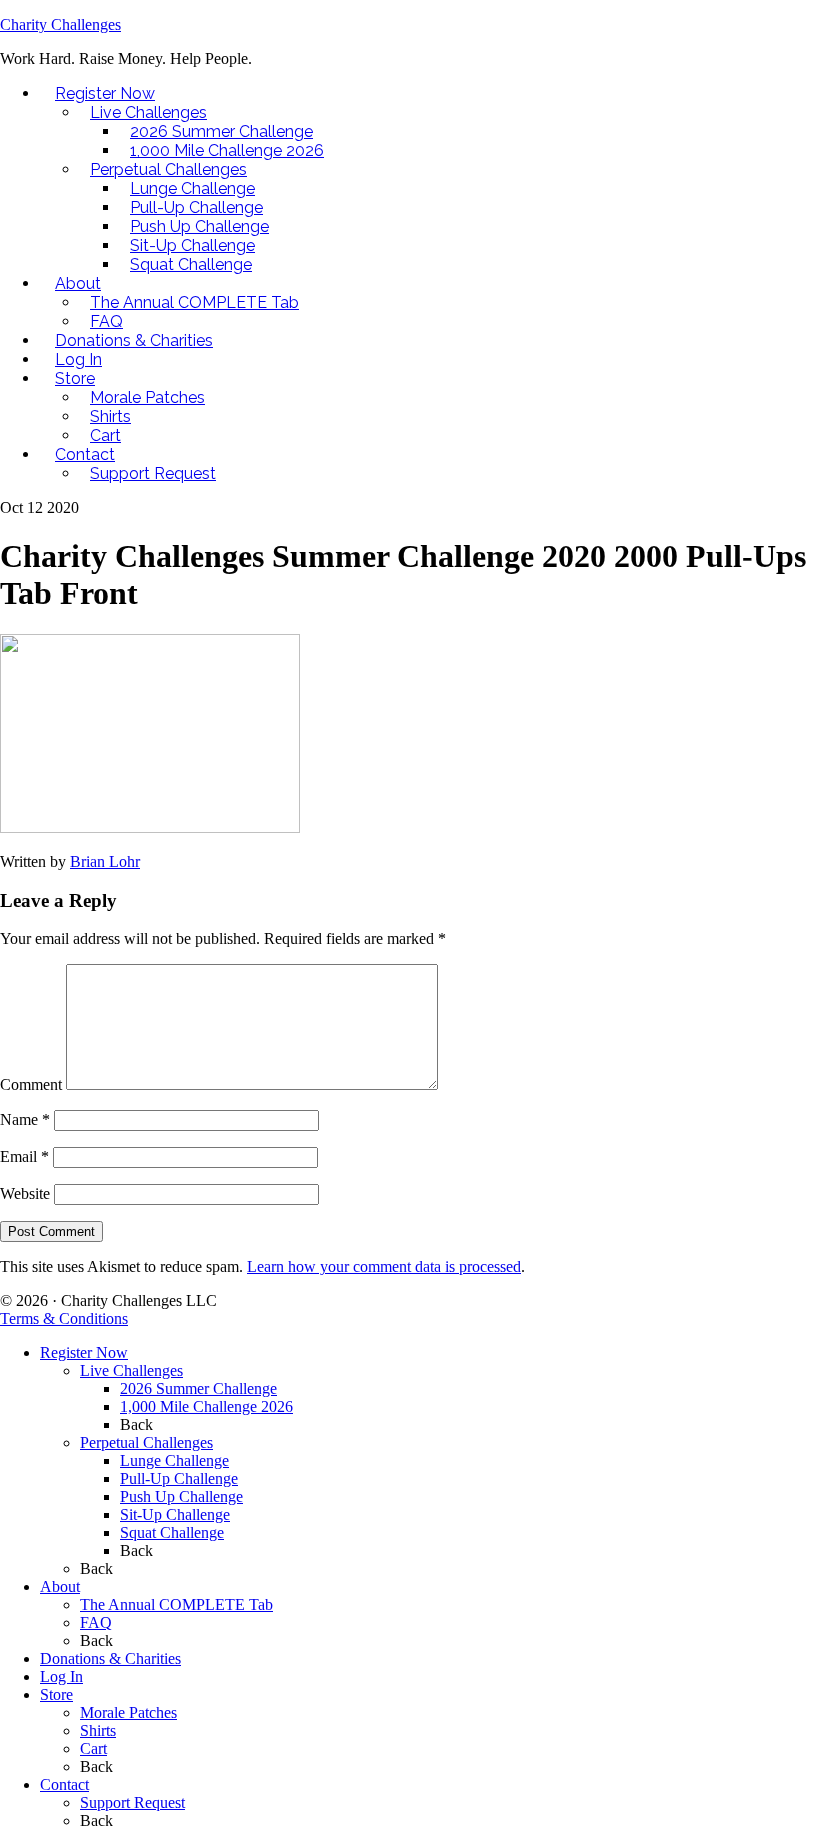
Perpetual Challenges (146, 1442)
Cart (93, 1748)
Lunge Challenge (174, 1460)
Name (25, 1119)
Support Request (132, 1802)
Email (24, 1156)
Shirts (98, 1730)
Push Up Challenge (181, 1496)
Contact (64, 1784)
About (60, 1586)
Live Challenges (131, 1370)
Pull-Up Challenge (179, 1478)
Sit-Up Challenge (175, 1514)
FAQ (96, 1622)
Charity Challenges (60, 24)
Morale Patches (128, 1712)
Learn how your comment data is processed (384, 1266)
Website (25, 1193)
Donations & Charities (110, 1658)
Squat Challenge (172, 1532)
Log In (61, 1676)
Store (56, 1694)
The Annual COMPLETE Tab (176, 1604)
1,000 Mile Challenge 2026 (206, 1406)
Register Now (84, 1352)
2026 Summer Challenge (198, 1388)
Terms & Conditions (64, 1318)
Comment (31, 1084)
